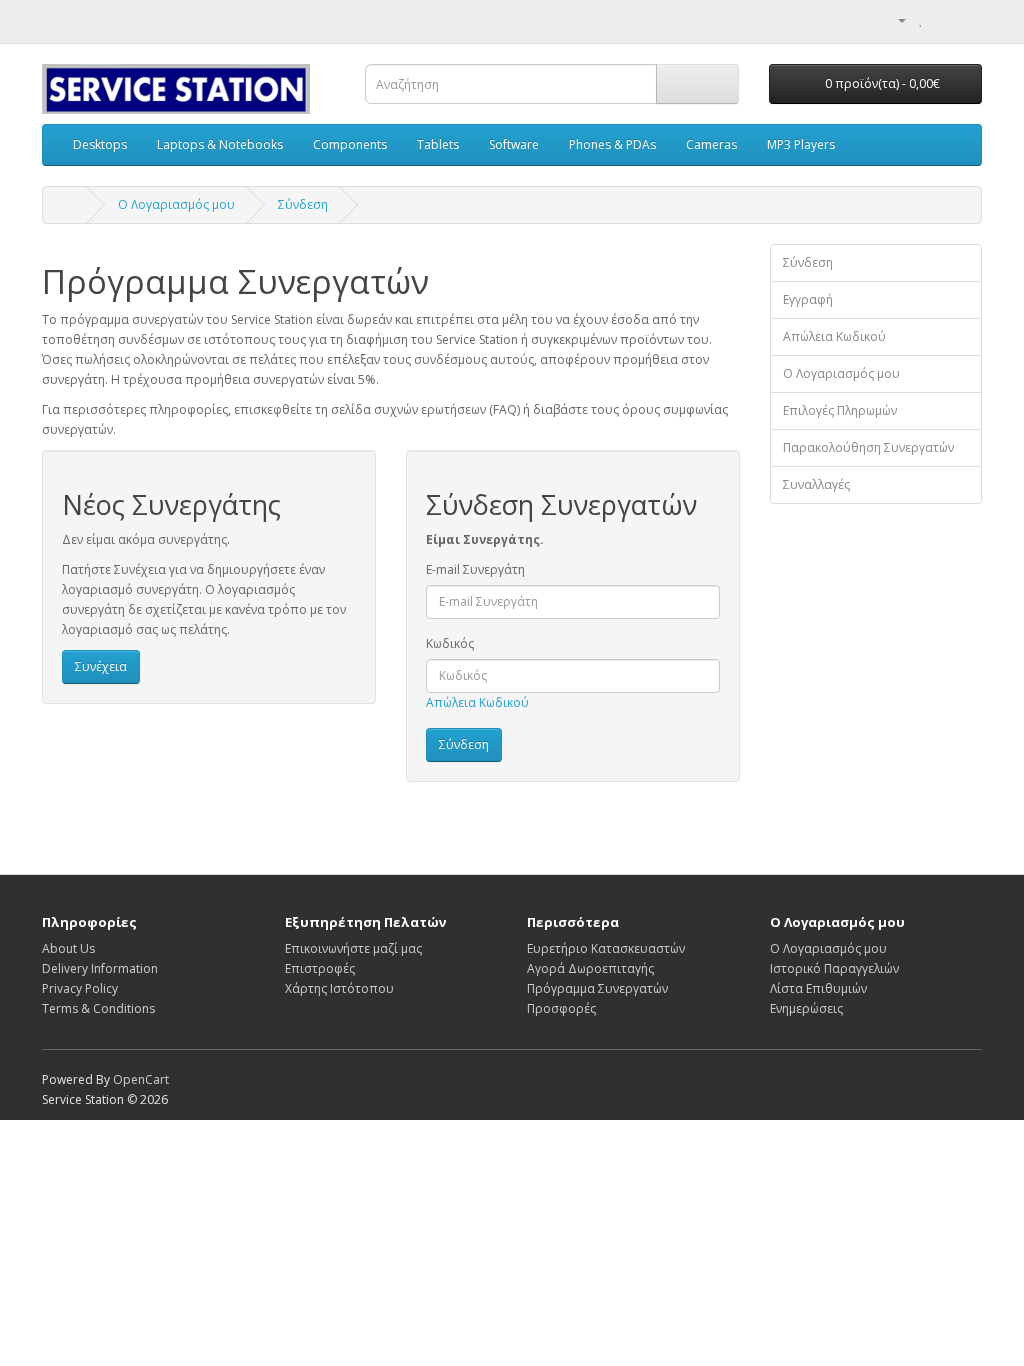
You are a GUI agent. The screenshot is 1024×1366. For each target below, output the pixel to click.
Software (514, 144)
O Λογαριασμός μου (176, 204)
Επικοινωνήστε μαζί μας (353, 948)
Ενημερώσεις (806, 1008)
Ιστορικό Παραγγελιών (834, 968)
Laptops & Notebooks (220, 144)
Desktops (100, 144)
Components (350, 144)
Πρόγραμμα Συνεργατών (597, 988)
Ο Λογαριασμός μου (841, 373)
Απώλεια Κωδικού (477, 702)
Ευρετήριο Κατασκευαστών (606, 948)
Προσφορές (561, 1008)
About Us (68, 948)
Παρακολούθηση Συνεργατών (868, 447)
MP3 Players (801, 144)
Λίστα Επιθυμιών (818, 988)
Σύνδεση (303, 204)
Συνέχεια (101, 666)
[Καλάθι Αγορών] (942, 19)
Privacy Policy (80, 988)
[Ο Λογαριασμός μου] (894, 19)
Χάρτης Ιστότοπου (339, 988)
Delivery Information (100, 968)
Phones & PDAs (612, 144)
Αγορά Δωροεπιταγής (590, 968)
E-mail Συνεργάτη (475, 569)
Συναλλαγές (816, 484)
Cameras (711, 144)
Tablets (438, 144)
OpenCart (141, 1079)
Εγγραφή (808, 299)
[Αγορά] (966, 19)
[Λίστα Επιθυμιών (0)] (921, 19)
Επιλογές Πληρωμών (840, 410)
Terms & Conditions (98, 1008)
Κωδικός (450, 643)
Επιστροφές (320, 968)
